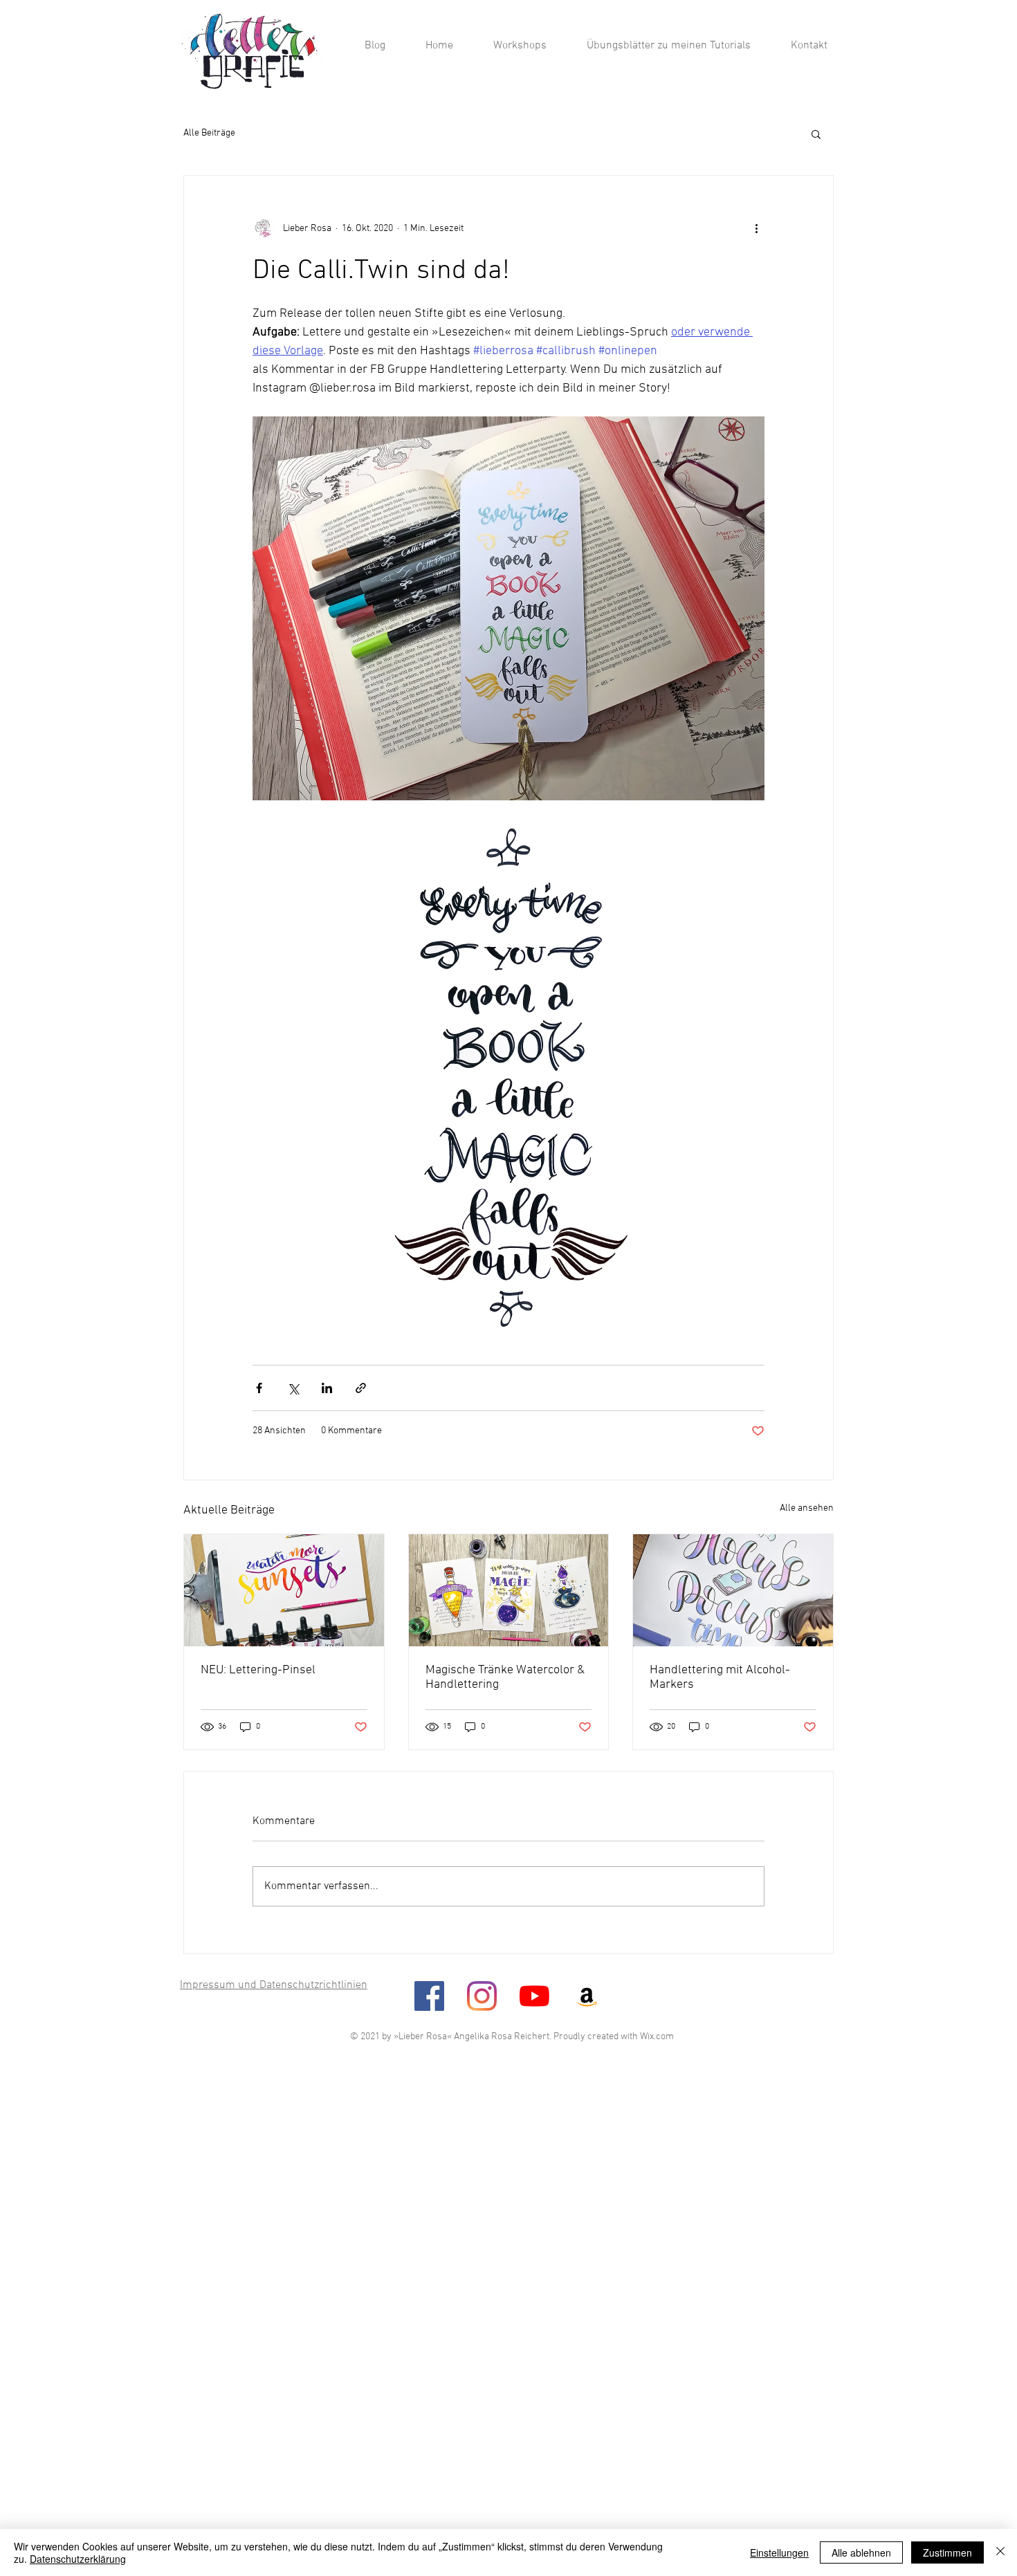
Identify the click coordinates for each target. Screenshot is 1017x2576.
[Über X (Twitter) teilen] (293, 1388)
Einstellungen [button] (779, 2552)
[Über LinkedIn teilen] (327, 1388)
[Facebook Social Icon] (429, 1996)
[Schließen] (1000, 2552)
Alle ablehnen (861, 2552)
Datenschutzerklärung (78, 2559)
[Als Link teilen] (361, 1388)
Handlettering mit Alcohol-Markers (720, 1677)
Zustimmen (947, 2552)
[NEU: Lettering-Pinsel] (284, 1590)
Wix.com (657, 2037)
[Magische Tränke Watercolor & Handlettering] (509, 1590)
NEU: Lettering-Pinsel (258, 1670)
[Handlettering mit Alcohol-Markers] (733, 1590)
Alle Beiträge (209, 133)
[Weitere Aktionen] (756, 228)
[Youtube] (534, 1996)
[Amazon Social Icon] (587, 1996)
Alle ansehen (807, 1508)
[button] (816, 134)
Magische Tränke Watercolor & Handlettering (505, 1677)
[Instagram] (482, 1996)
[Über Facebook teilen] (259, 1388)
